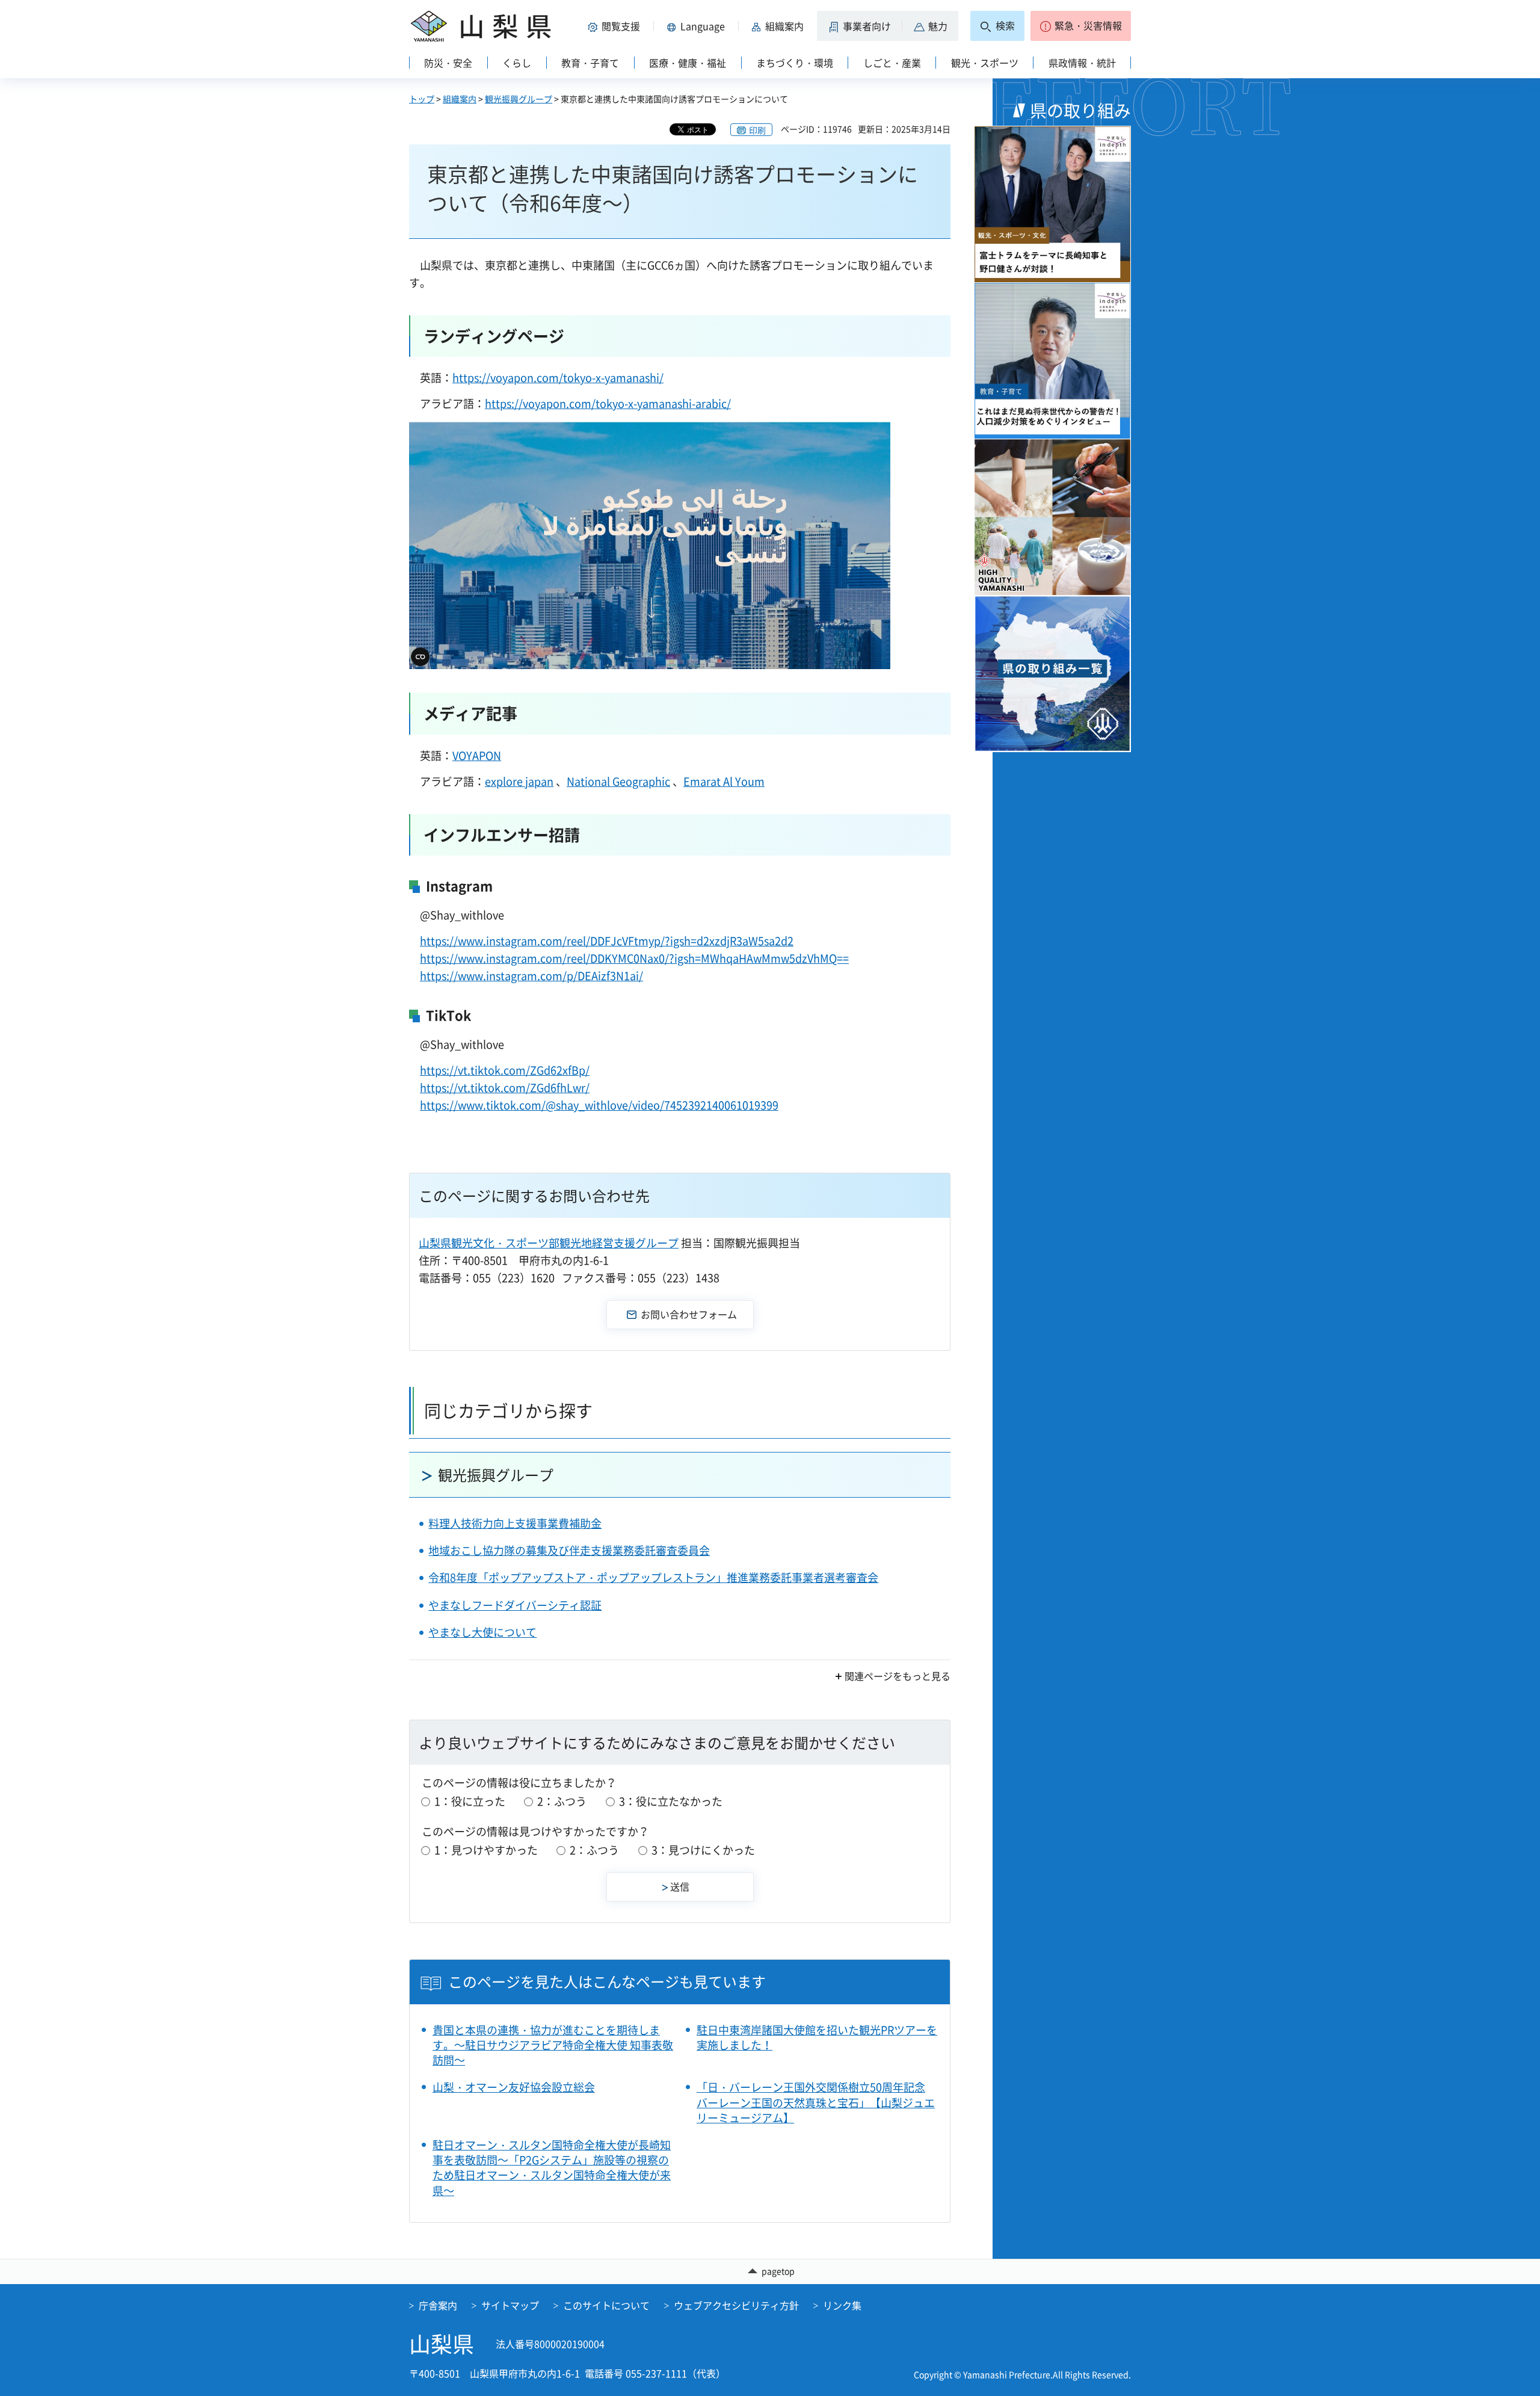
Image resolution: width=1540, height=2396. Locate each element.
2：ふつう (562, 1801)
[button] (616, 26)
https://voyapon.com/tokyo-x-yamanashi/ (558, 378)
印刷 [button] (757, 130)
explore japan (519, 781)
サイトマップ (510, 2305)
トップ (422, 99)
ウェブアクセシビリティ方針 (736, 2305)
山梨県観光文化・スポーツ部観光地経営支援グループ (549, 1243)
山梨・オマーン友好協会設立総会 (514, 2087)
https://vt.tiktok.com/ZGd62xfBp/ (505, 1070)
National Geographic (618, 781)
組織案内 (460, 99)
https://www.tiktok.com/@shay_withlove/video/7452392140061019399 (599, 1105)
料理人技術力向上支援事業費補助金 (515, 1523)
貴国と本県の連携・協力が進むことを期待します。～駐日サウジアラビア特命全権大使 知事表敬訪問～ (553, 2045)
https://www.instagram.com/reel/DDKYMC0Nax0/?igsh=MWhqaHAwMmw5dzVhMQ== (634, 958)
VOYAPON (477, 755)
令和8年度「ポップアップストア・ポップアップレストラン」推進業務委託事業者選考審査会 (653, 1577)
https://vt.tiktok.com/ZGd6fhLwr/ (505, 1088)
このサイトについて (606, 2305)
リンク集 (842, 2305)
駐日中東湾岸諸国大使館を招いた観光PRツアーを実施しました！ (817, 2037)
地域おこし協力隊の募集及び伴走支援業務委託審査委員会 (569, 1550)
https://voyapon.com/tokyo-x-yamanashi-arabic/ (608, 403)
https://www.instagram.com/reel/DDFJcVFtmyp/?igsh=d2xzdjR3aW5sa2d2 (607, 941)
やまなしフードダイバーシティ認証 (515, 1605)
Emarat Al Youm (724, 781)
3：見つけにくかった (703, 1850)
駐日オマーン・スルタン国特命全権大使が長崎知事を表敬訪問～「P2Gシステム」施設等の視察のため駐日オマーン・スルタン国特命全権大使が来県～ (552, 2168)
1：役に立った (470, 1801)
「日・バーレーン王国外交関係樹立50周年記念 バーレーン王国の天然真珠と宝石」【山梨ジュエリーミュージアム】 (816, 2102)
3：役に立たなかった (671, 1801)
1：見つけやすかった (486, 1850)
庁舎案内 (438, 2305)
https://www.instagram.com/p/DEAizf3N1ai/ (531, 976)
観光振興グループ (519, 99)
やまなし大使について (482, 1632)
